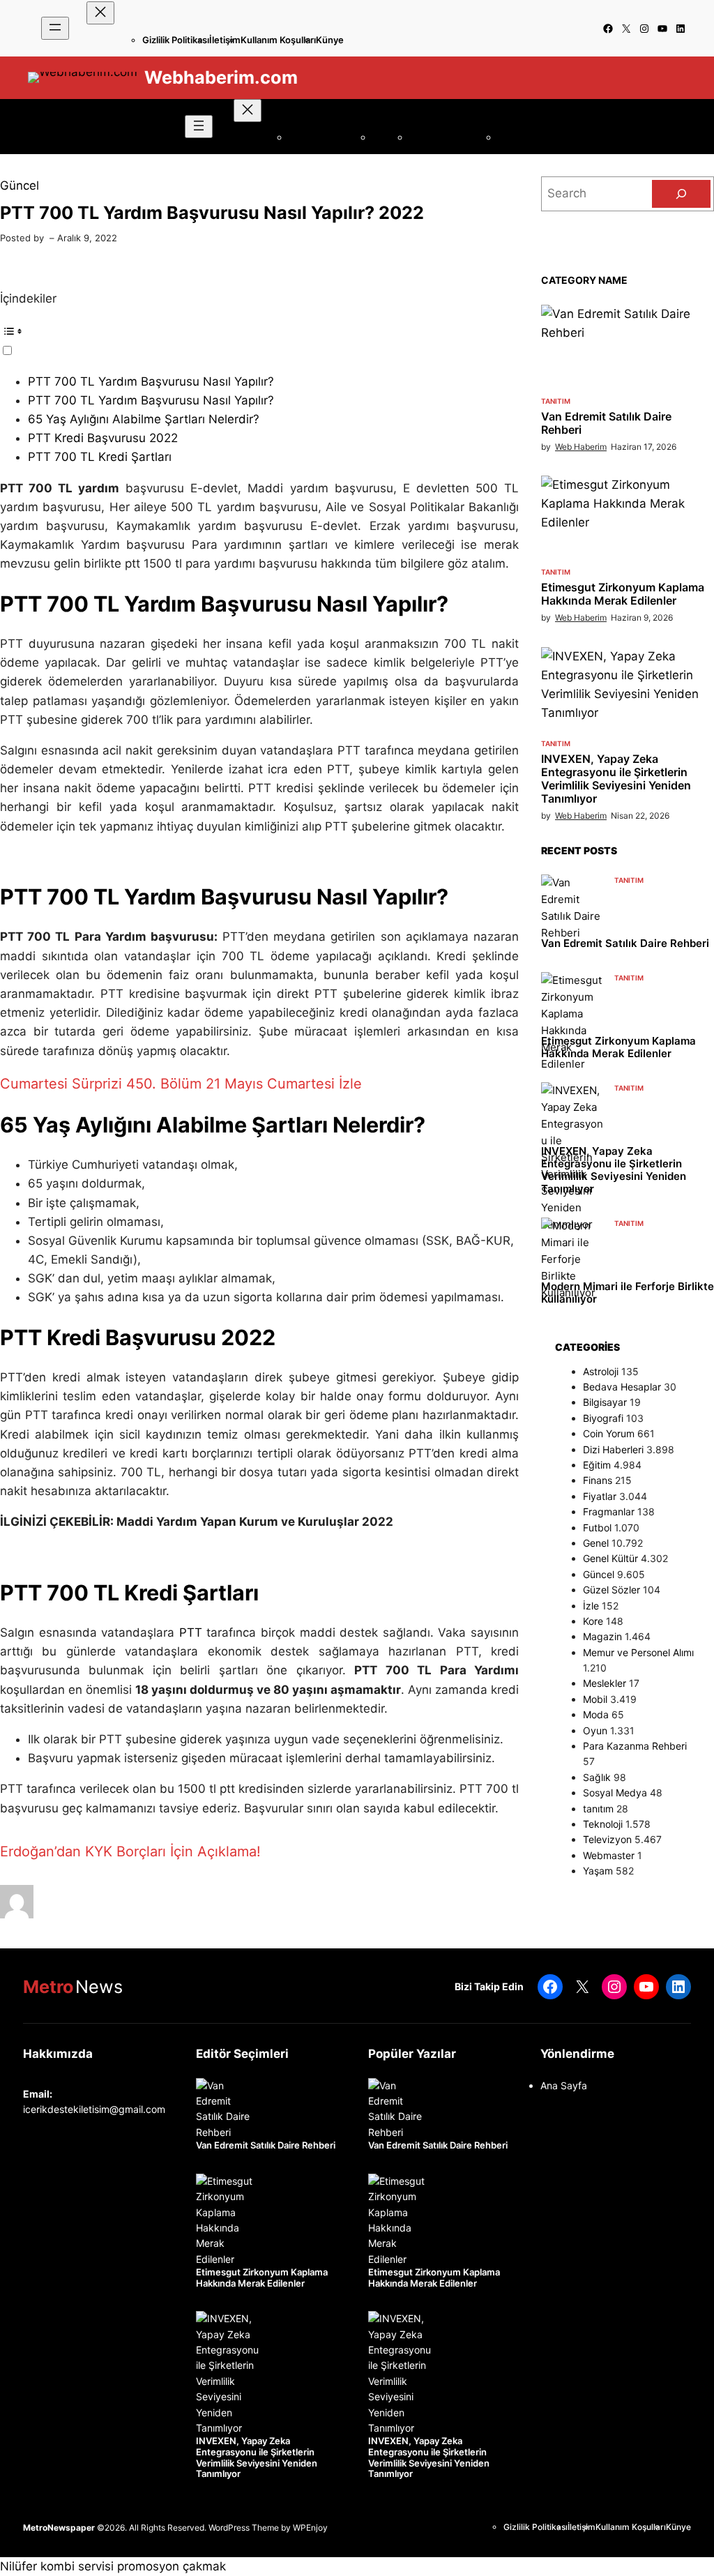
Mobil (595, 1699)
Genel (596, 1543)
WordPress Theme (244, 2528)
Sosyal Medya (615, 1793)
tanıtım (556, 401)
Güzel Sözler (612, 1590)
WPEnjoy (310, 2528)
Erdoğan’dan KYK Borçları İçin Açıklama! (130, 1851)
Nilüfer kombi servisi (57, 2566)
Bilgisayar (605, 1402)
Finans (598, 1480)
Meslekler (605, 1683)
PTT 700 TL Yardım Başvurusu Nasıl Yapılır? (151, 381)
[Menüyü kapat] (100, 13)
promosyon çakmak (172, 2566)
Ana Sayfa (564, 2085)
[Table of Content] (259, 331)
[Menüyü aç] (55, 28)
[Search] (681, 194)
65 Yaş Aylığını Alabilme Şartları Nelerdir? (144, 419)
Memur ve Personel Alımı (638, 1652)
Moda (596, 1714)
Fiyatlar (600, 1496)
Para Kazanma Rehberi (635, 1746)
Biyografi (603, 1418)
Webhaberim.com (221, 77)
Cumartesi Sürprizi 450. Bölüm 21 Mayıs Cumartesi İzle (181, 1084)
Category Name (584, 280)
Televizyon (607, 1839)
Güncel (20, 185)
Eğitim (597, 1465)
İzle (591, 1606)
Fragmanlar (609, 1511)
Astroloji (601, 1371)
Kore (593, 1621)
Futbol (597, 1528)
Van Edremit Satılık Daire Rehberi (606, 423)
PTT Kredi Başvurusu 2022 (103, 438)
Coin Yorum (609, 1433)
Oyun (595, 1730)
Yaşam (598, 1871)
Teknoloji (603, 1824)
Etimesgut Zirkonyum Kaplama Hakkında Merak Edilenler (623, 594)
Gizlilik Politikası (176, 40)
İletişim (225, 40)
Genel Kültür (610, 1558)
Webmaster (609, 1855)
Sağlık (597, 1777)
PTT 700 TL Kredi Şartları (100, 457)
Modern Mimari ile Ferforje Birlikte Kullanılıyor (628, 1293)
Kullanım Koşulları (278, 40)
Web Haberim (581, 447)
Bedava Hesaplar (622, 1387)
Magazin (602, 1636)
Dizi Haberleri (613, 1449)
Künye (330, 40)
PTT (191, 1632)
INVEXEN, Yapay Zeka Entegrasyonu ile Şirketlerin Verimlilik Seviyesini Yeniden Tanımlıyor (616, 779)
